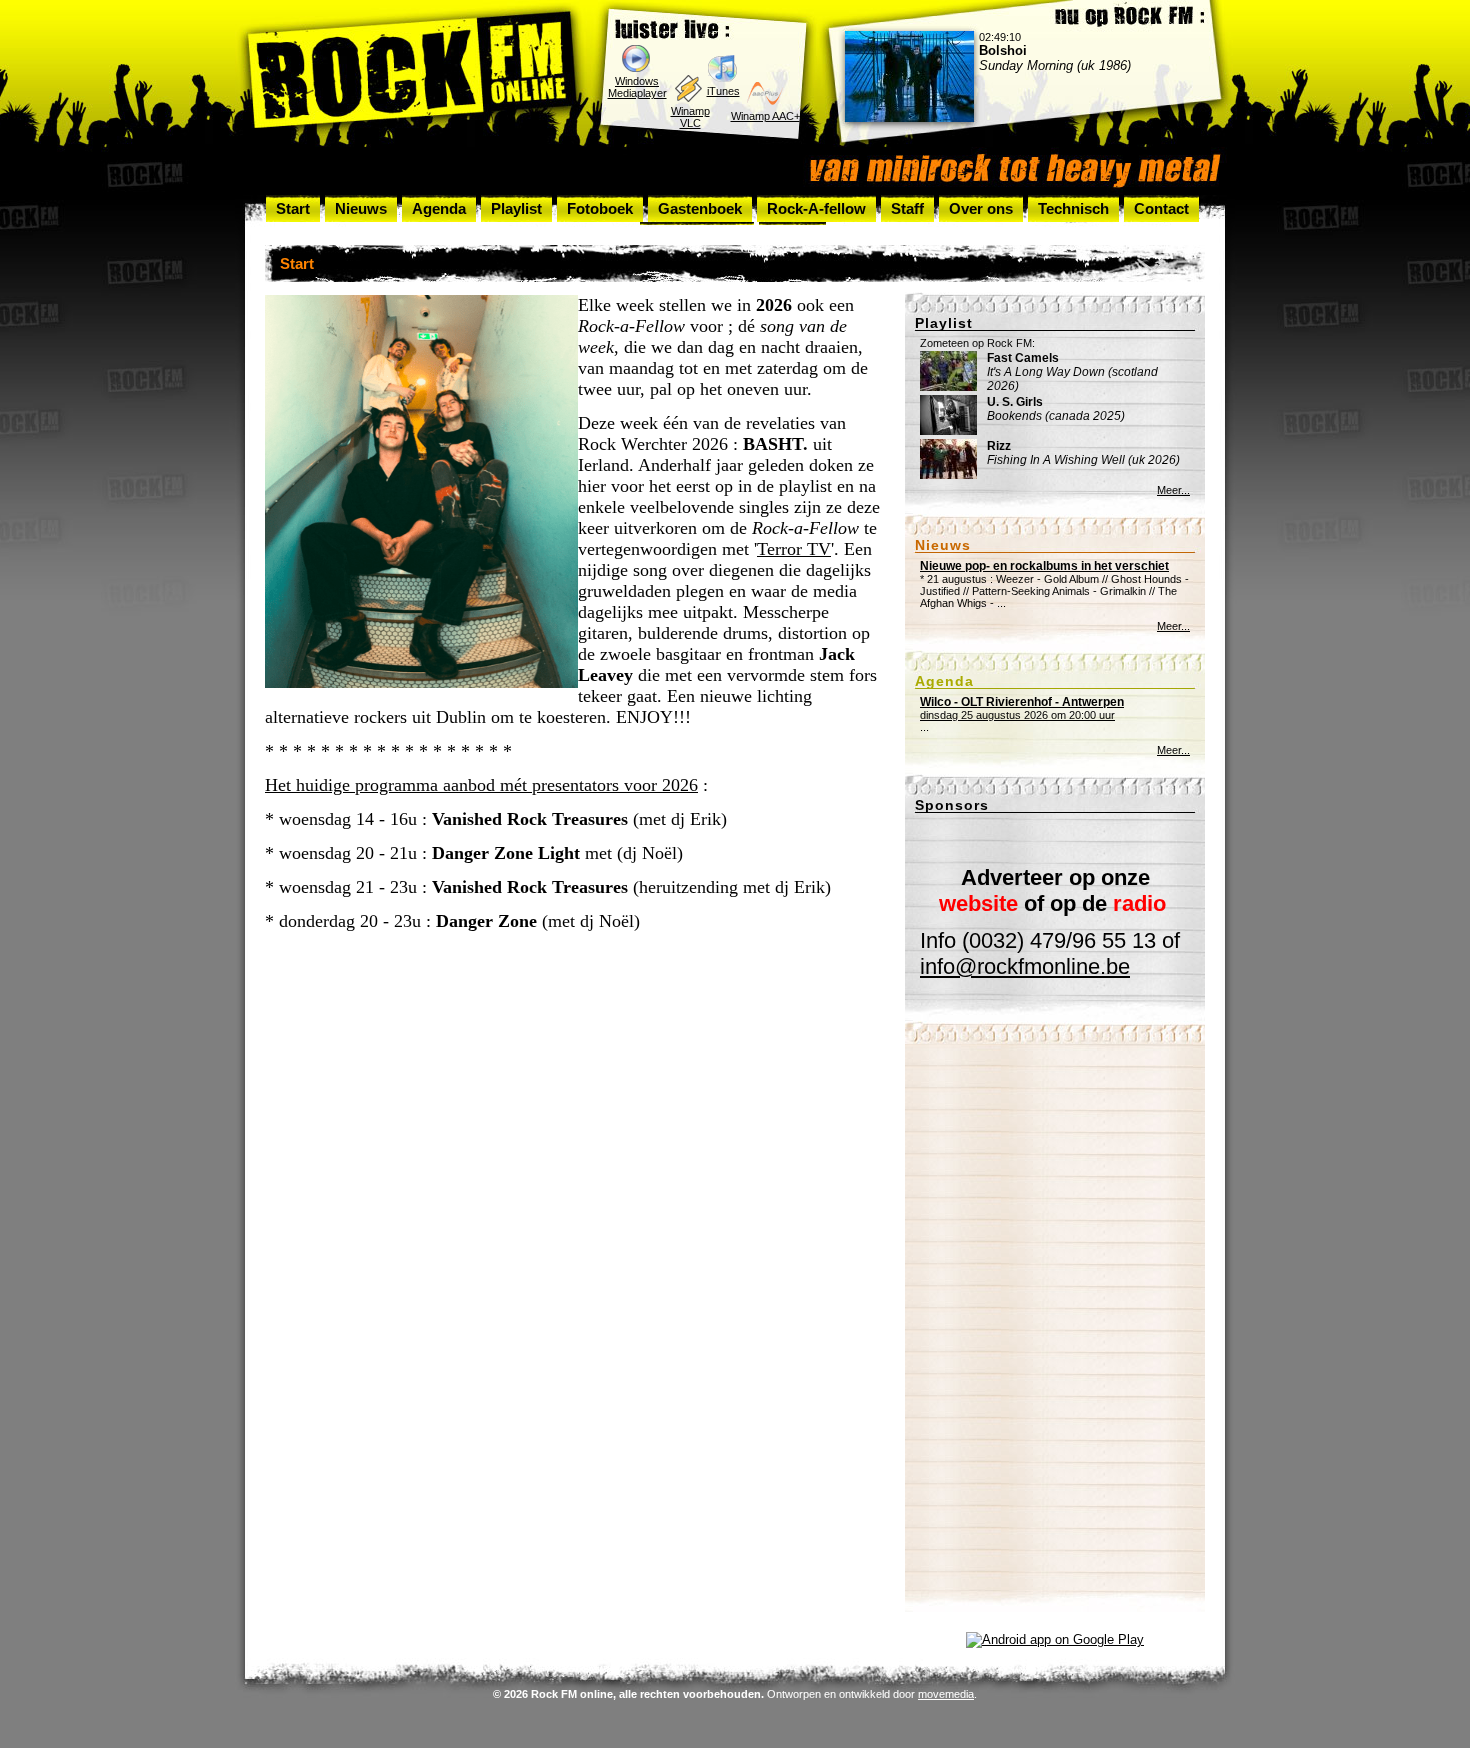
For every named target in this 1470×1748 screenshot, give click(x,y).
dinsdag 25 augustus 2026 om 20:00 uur (1022, 708)
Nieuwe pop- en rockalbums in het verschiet (1044, 566)
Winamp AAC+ (765, 116)
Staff (907, 208)
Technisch (1073, 208)
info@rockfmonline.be (1025, 966)
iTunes (723, 91)
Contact (1161, 208)
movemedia (946, 1694)
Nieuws (361, 208)
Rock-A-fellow (816, 208)
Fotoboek (600, 208)
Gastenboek (700, 208)
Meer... (1173, 490)
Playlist (516, 208)
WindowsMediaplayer (637, 87)
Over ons (981, 208)
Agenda (439, 208)
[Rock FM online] (412, 73)
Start (293, 208)
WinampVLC (690, 117)
